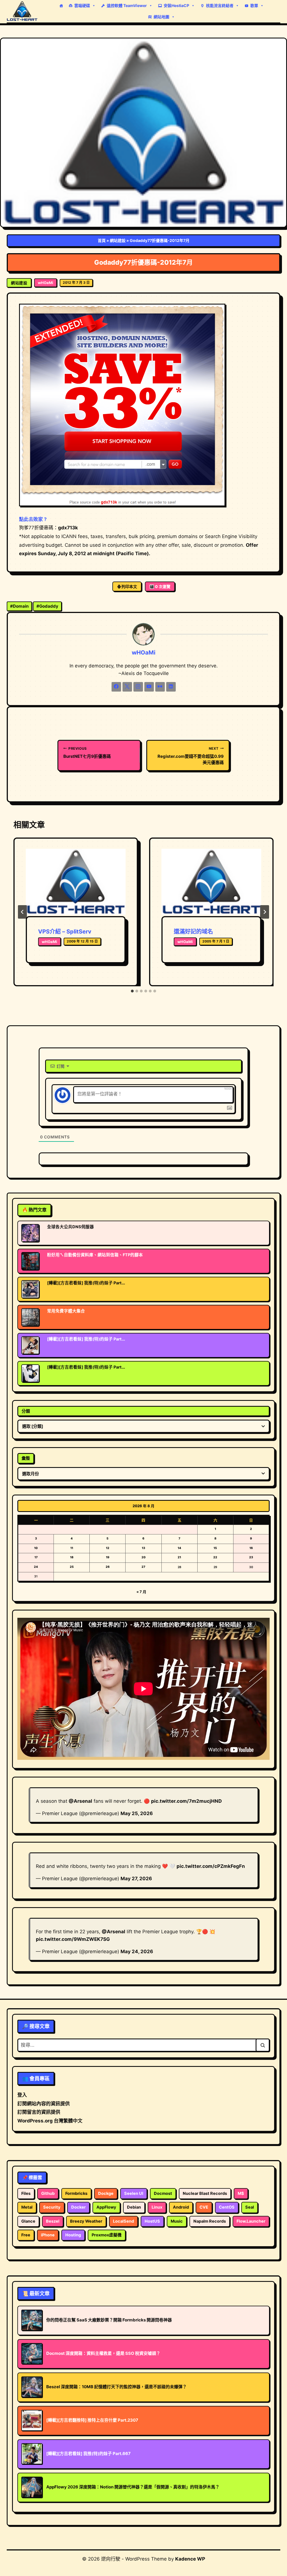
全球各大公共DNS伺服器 (70, 1227)
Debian (134, 2207)
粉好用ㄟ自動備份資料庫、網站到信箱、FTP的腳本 (95, 1255)
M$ (241, 2193)
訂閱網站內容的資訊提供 (44, 2104)
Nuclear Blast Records (205, 2193)
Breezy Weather (86, 2221)
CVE (204, 2207)
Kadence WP (190, 2559)
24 (36, 1567)
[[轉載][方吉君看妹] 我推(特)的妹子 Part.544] (30, 1373)
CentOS (227, 2207)
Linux (157, 2207)
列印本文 (129, 586)
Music (177, 2221)
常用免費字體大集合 (66, 1311)
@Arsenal (80, 1801)
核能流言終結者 (220, 5)
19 (108, 1557)
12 (108, 1548)
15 (215, 1548)
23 (251, 1557)
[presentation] (76, 882)
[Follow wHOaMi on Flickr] (160, 687)
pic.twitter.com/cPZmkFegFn (211, 1866)
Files (26, 2193)
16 (251, 1548)
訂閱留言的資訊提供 (39, 2112)
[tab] (132, 991)
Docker (78, 2207)
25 (72, 1567)
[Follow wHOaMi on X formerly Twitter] (127, 687)
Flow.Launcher (251, 2221)
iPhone (48, 2235)
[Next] (265, 912)
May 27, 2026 (136, 1879)
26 (108, 1567)
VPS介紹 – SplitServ (65, 932)
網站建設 (118, 240)
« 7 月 (141, 1592)
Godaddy (47, 606)
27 (143, 1567)
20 (143, 1557)
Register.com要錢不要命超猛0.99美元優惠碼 (191, 756)
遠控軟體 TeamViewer (127, 5)
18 (72, 1557)
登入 (22, 2095)
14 (179, 1548)
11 (72, 1548)
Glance (28, 2221)
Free (26, 2235)
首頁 (102, 240)
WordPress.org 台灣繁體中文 (50, 2121)
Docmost (163, 2193)
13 (143, 1548)
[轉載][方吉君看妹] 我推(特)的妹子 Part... (86, 1283)
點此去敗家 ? (33, 519)
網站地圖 (161, 17)
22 (215, 1557)
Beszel (53, 2221)
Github (48, 2193)
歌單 (254, 5)
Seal (250, 2207)
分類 (26, 1411)
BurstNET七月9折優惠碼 (87, 753)
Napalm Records (210, 2221)
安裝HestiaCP (176, 5)
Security (52, 2207)
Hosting (73, 2235)
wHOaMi (46, 283)
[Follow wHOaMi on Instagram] (138, 687)
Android (181, 2207)
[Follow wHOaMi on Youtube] (149, 687)
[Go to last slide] (22, 912)
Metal (27, 2207)
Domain (19, 606)
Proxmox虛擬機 (107, 2235)
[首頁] (61, 6)
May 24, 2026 (137, 1952)
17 (36, 1557)
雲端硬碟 (82, 5)
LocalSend (123, 2221)
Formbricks (76, 2193)
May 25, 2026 (137, 1813)
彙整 (26, 1458)
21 (179, 1557)
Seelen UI (134, 2193)
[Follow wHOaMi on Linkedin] (171, 687)
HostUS (152, 2221)
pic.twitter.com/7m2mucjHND (186, 1801)
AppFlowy (106, 2207)
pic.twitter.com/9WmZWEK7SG (73, 1939)
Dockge (106, 2193)
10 (36, 1548)
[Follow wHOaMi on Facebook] (116, 687)
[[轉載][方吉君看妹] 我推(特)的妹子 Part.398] (30, 1289)
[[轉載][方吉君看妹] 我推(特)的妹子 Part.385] (30, 1345)
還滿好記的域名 (193, 932)
